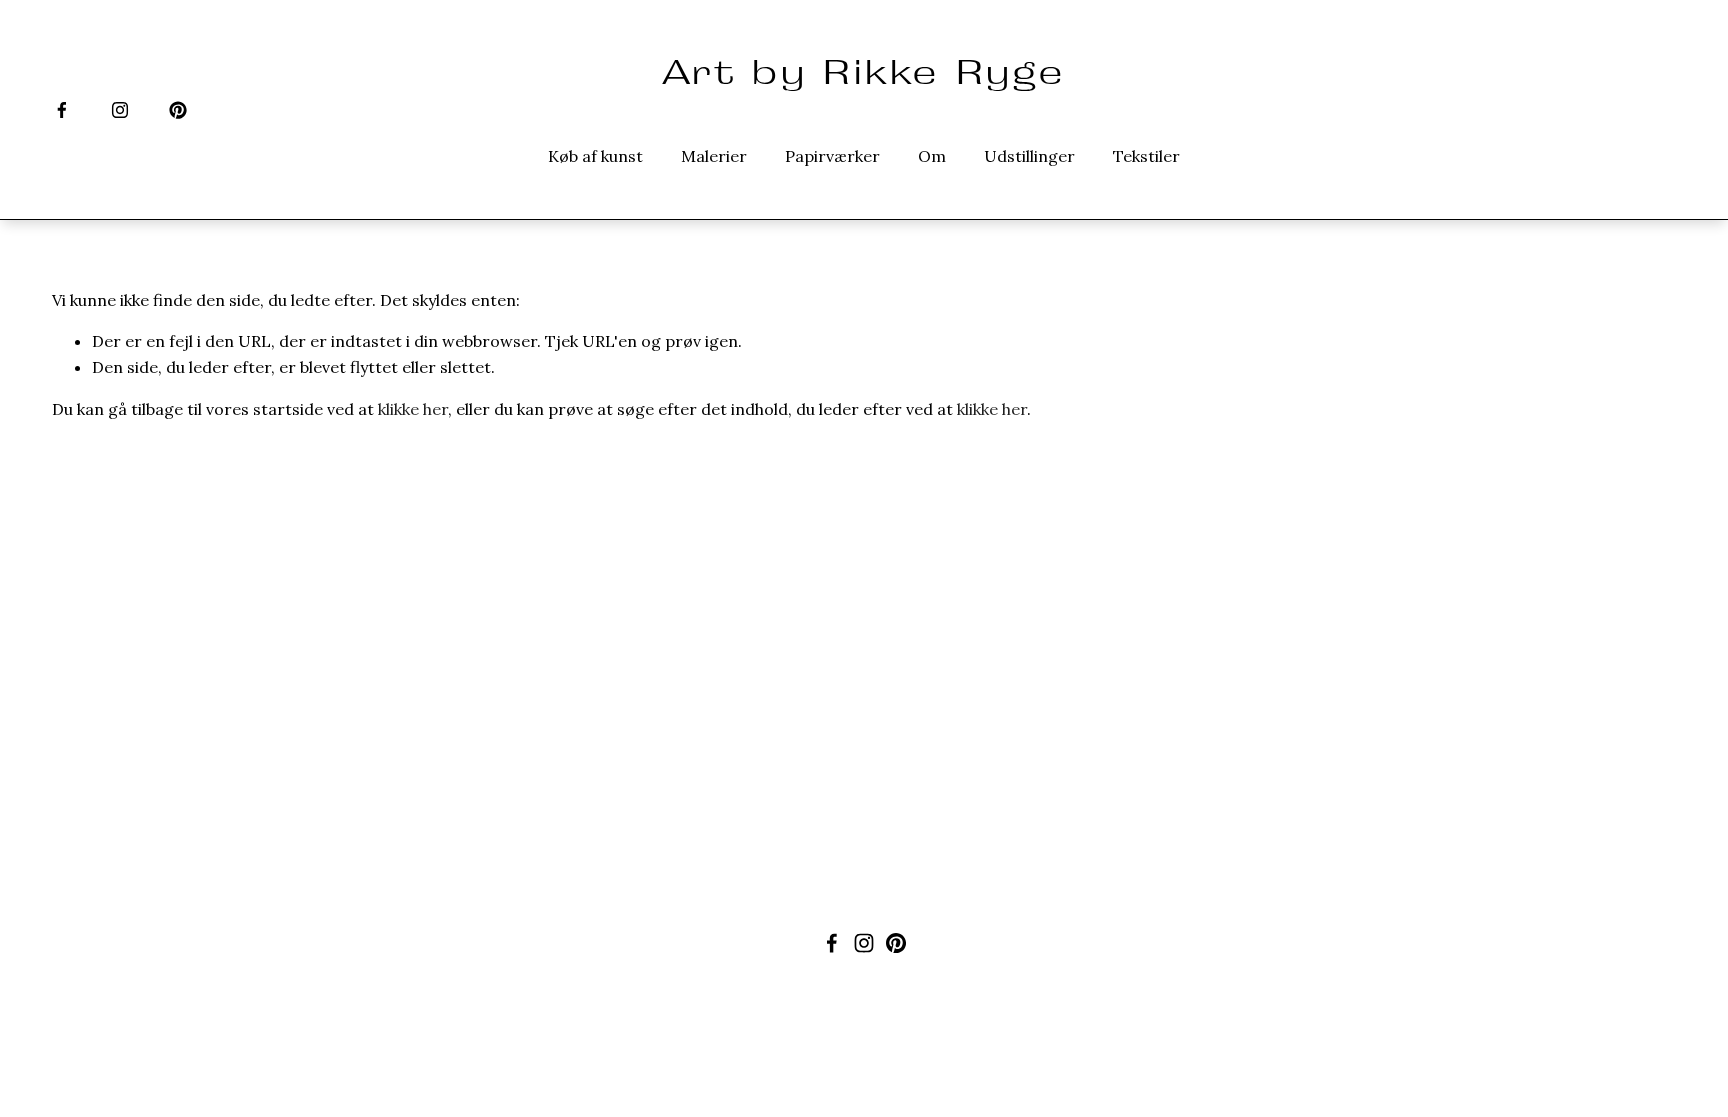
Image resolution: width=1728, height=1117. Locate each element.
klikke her (413, 409)
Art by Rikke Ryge (864, 71)
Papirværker (832, 156)
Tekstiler (1146, 156)
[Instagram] (120, 110)
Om (932, 156)
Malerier (714, 156)
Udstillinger (1029, 156)
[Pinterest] (178, 110)
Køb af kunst (595, 156)
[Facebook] (62, 110)
